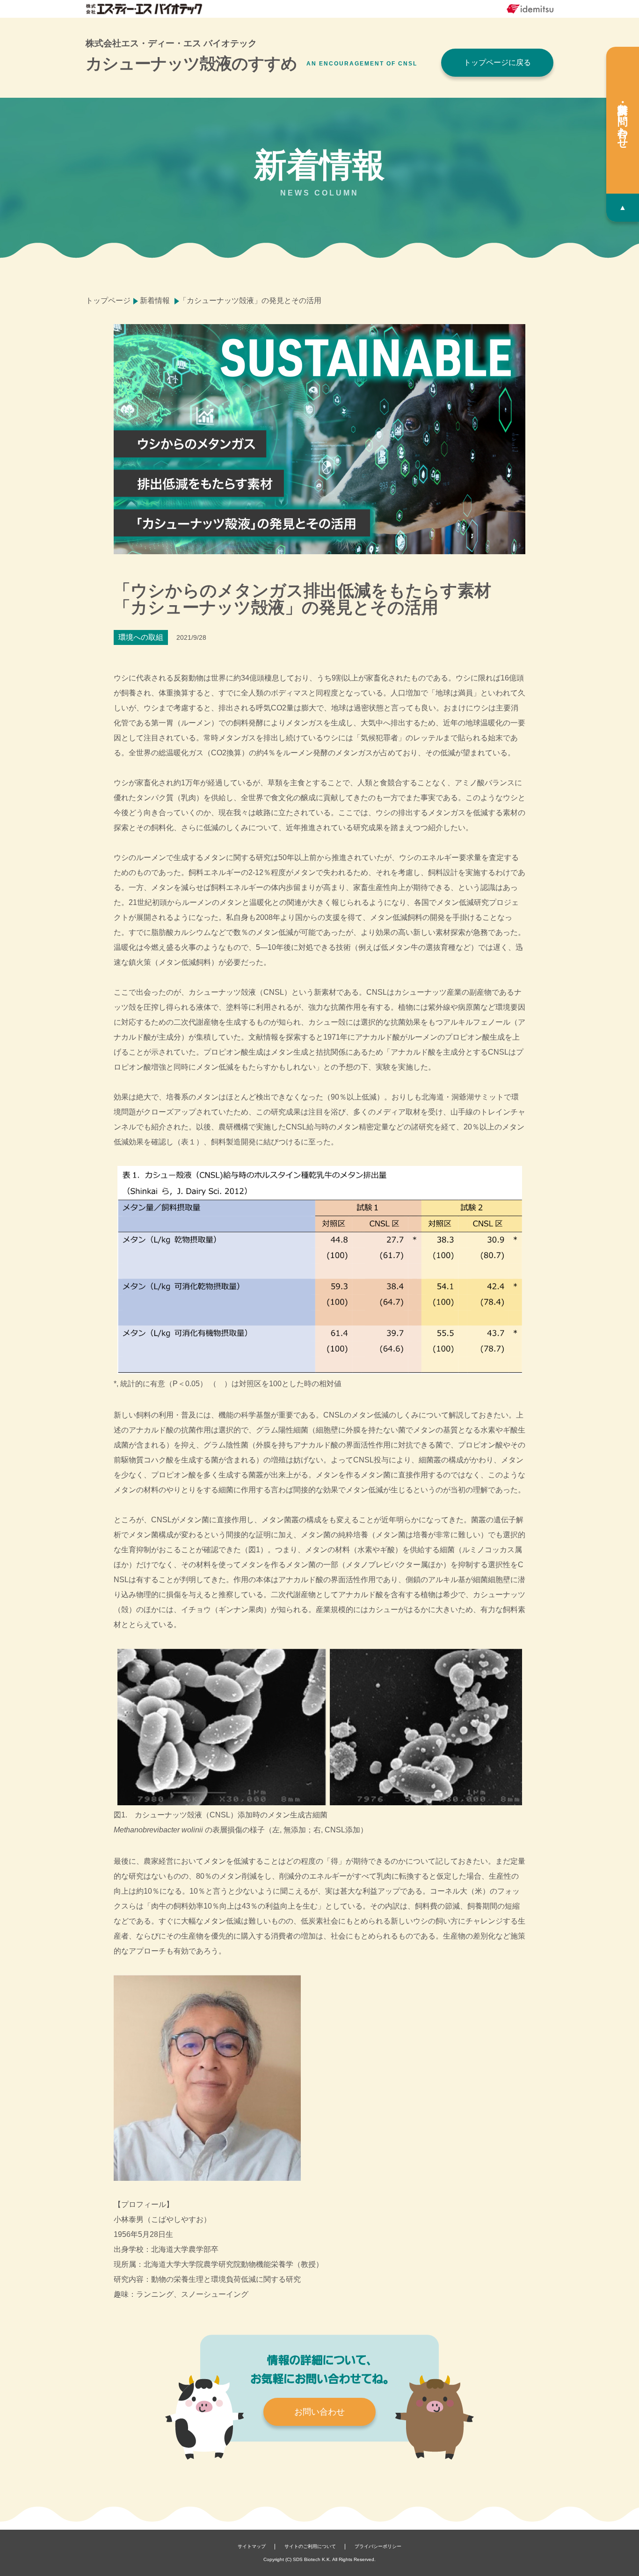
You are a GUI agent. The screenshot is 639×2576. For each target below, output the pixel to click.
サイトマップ (252, 2546)
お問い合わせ (319, 2412)
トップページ (108, 300)
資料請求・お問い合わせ (623, 120)
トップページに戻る (497, 62)
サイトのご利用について (310, 2546)
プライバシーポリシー (378, 2546)
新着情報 (155, 300)
